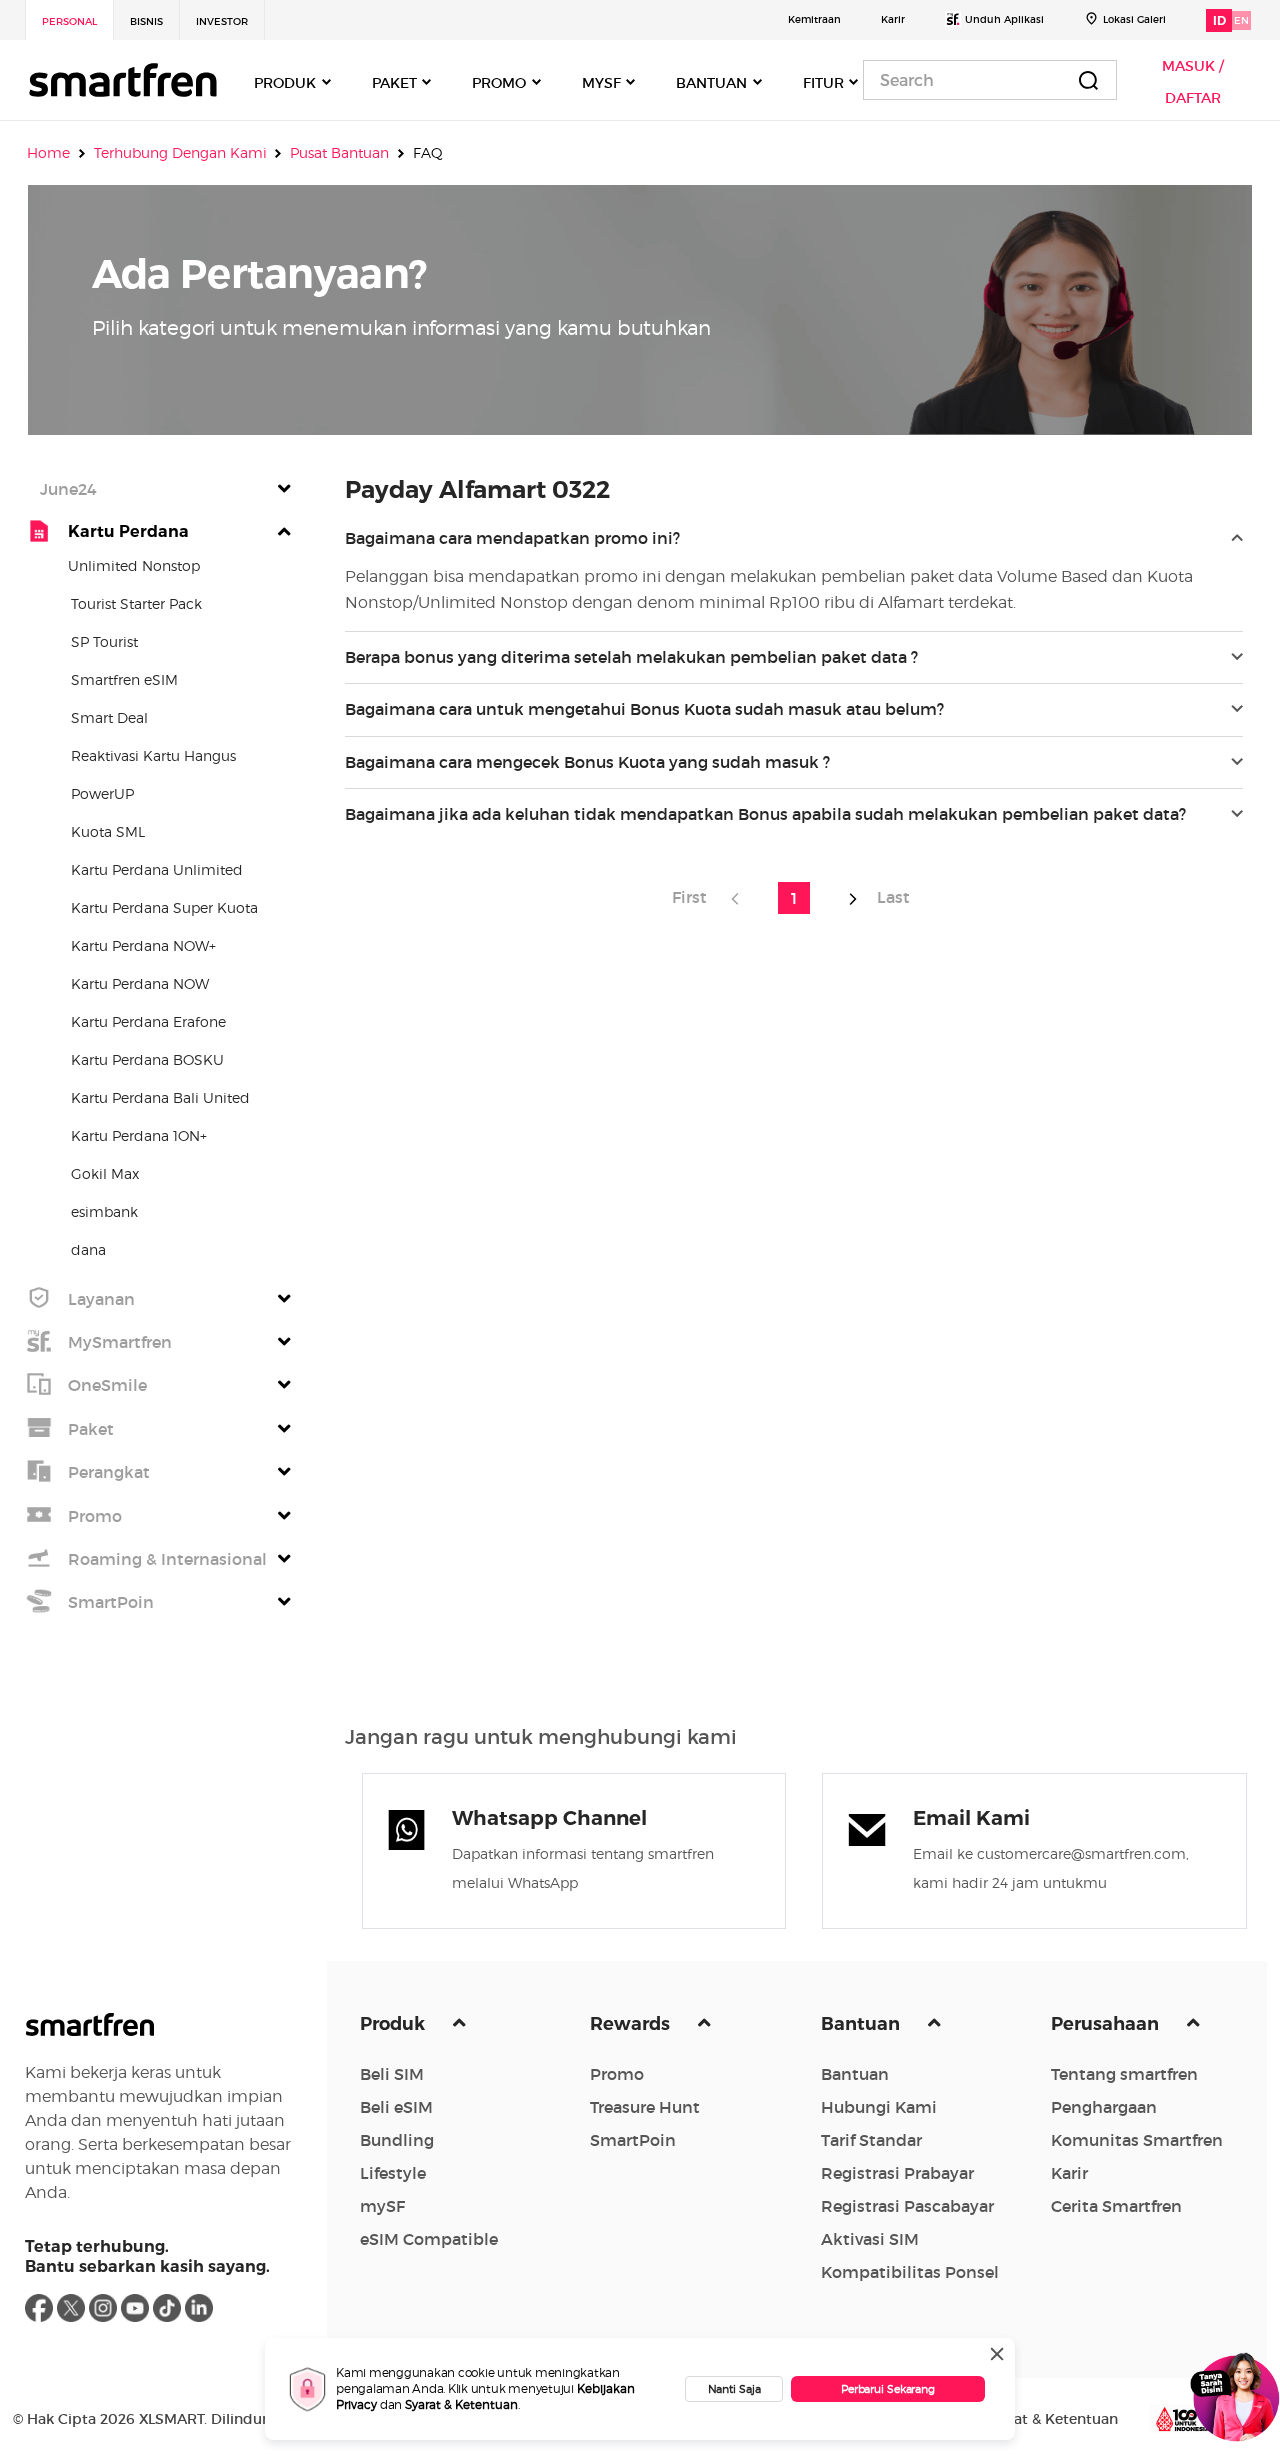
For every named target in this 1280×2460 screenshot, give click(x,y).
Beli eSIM (396, 2107)
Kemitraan (814, 19)
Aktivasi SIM (870, 2239)
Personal (69, 21)
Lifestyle (393, 2173)
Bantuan (862, 2024)
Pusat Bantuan (339, 153)
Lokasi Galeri (1134, 19)
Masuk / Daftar (1193, 82)
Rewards (632, 2024)
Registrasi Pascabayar (907, 2206)
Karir (893, 19)
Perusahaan (1107, 2024)
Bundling (397, 2140)
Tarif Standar (871, 2140)
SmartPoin (633, 2140)
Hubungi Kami (879, 2107)
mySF (382, 2206)
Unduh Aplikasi (1004, 19)
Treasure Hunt (645, 2107)
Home (48, 153)
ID (1219, 20)
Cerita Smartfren (1116, 2206)
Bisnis (146, 21)
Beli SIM (392, 2074)
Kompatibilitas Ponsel (910, 2272)
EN (1241, 20)
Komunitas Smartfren (1137, 2140)
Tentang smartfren (1124, 2074)
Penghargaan (1104, 2107)
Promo (617, 2074)
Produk (394, 2024)
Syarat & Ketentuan (461, 2404)
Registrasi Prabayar (897, 2173)
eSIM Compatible (429, 2239)
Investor (222, 21)
